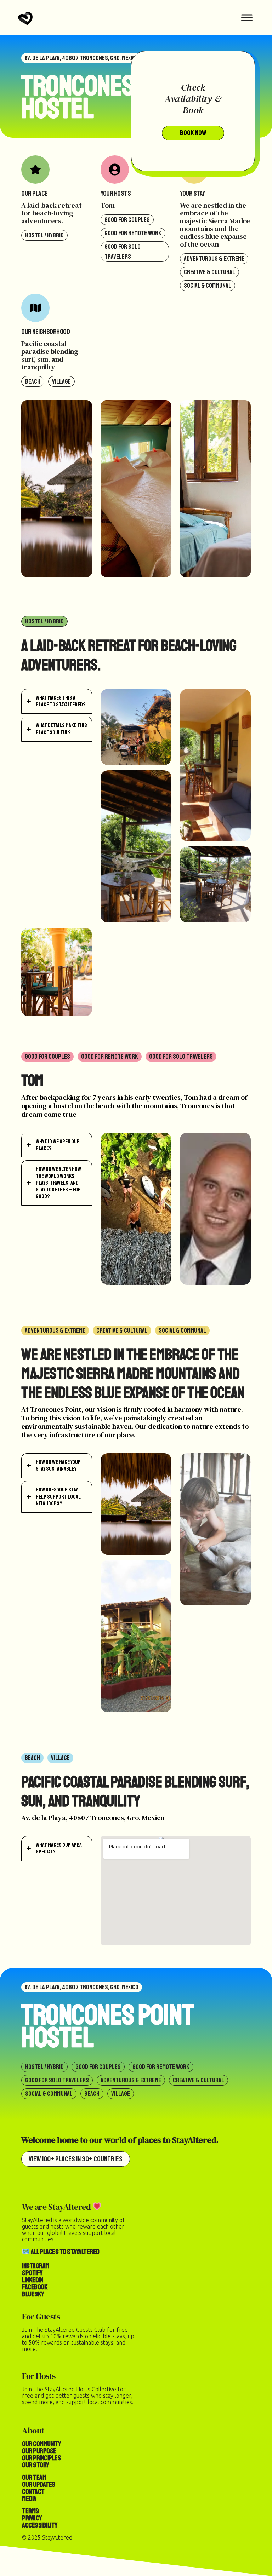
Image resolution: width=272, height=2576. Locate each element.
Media (29, 2499)
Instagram (36, 2266)
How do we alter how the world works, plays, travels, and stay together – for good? (58, 1183)
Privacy (32, 2518)
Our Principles (41, 2458)
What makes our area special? (59, 1848)
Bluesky (33, 2294)
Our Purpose (39, 2451)
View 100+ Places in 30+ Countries (76, 2159)
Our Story (35, 2465)
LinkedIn (32, 2280)
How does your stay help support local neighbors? (58, 1496)
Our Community (41, 2444)
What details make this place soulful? (61, 729)
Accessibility (40, 2525)
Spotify (32, 2273)
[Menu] (247, 18)
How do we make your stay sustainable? (58, 1465)
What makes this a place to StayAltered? (61, 701)
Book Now (193, 133)
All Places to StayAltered (65, 2252)
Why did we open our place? (58, 1145)
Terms (30, 2511)
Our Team (34, 2477)
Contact (33, 2492)
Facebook (35, 2287)
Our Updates (39, 2485)
